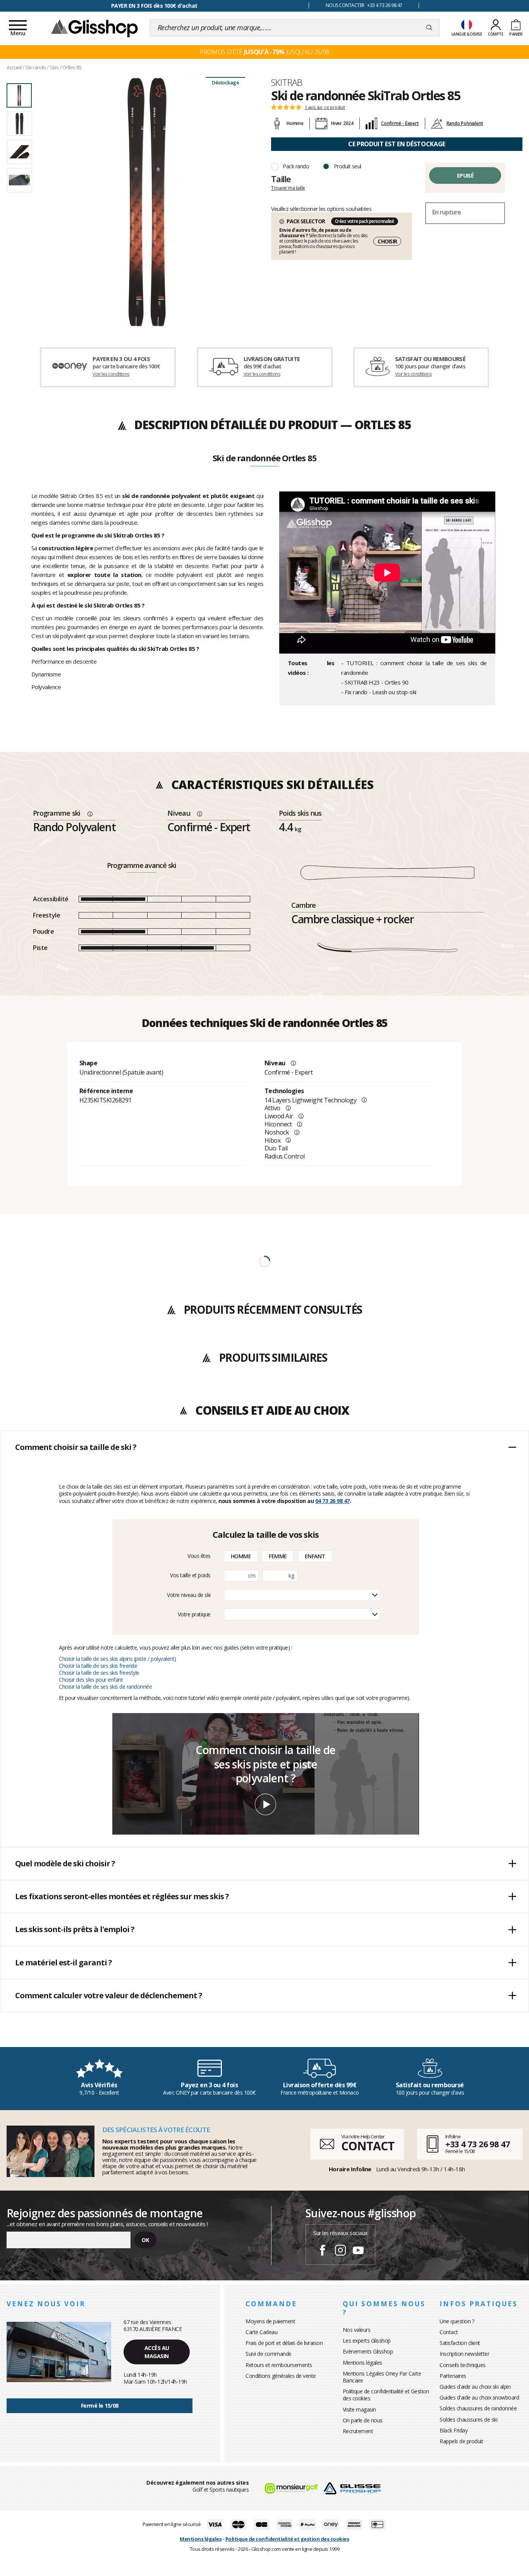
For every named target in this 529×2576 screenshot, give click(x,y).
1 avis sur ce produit (325, 107)
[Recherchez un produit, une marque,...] (429, 28)
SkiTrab (287, 82)
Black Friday (453, 2430)
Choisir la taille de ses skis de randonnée (105, 1687)
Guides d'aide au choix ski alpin (475, 2387)
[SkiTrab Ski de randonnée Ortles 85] (147, 202)
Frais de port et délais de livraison (284, 2343)
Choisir (387, 241)
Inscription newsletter (464, 2354)
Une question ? (457, 2321)
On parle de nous (363, 2420)
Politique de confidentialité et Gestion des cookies (386, 2395)
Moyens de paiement (270, 2321)
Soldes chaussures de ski (468, 2419)
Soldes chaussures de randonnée (478, 2408)
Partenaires (453, 2376)
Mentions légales (362, 2363)
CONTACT (368, 2146)
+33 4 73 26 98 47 (478, 2144)
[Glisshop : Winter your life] (94, 28)
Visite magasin (359, 2409)
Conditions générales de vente (281, 2376)
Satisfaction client (460, 2343)
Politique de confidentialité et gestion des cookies (287, 2539)
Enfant (315, 1556)
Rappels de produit (461, 2441)
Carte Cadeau (261, 2332)
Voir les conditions (111, 374)
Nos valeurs (357, 2330)
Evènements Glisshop (368, 2351)
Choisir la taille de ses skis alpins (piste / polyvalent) (118, 1659)
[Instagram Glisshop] (340, 2251)
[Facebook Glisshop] (323, 2251)
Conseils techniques (463, 2365)
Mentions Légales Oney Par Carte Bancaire (382, 2377)
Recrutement (358, 2431)
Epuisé (465, 175)
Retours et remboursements (279, 2365)
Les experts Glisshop (367, 2341)
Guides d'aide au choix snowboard (479, 2397)
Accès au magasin (157, 2352)
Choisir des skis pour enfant (91, 1680)
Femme (278, 1556)
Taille (281, 179)
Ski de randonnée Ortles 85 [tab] (265, 459)
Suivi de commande (269, 2354)
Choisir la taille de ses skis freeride (98, 1666)
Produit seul (348, 166)
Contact (449, 2332)
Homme (241, 1556)
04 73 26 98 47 (332, 1501)
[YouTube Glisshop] (358, 2251)
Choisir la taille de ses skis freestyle (99, 1673)
